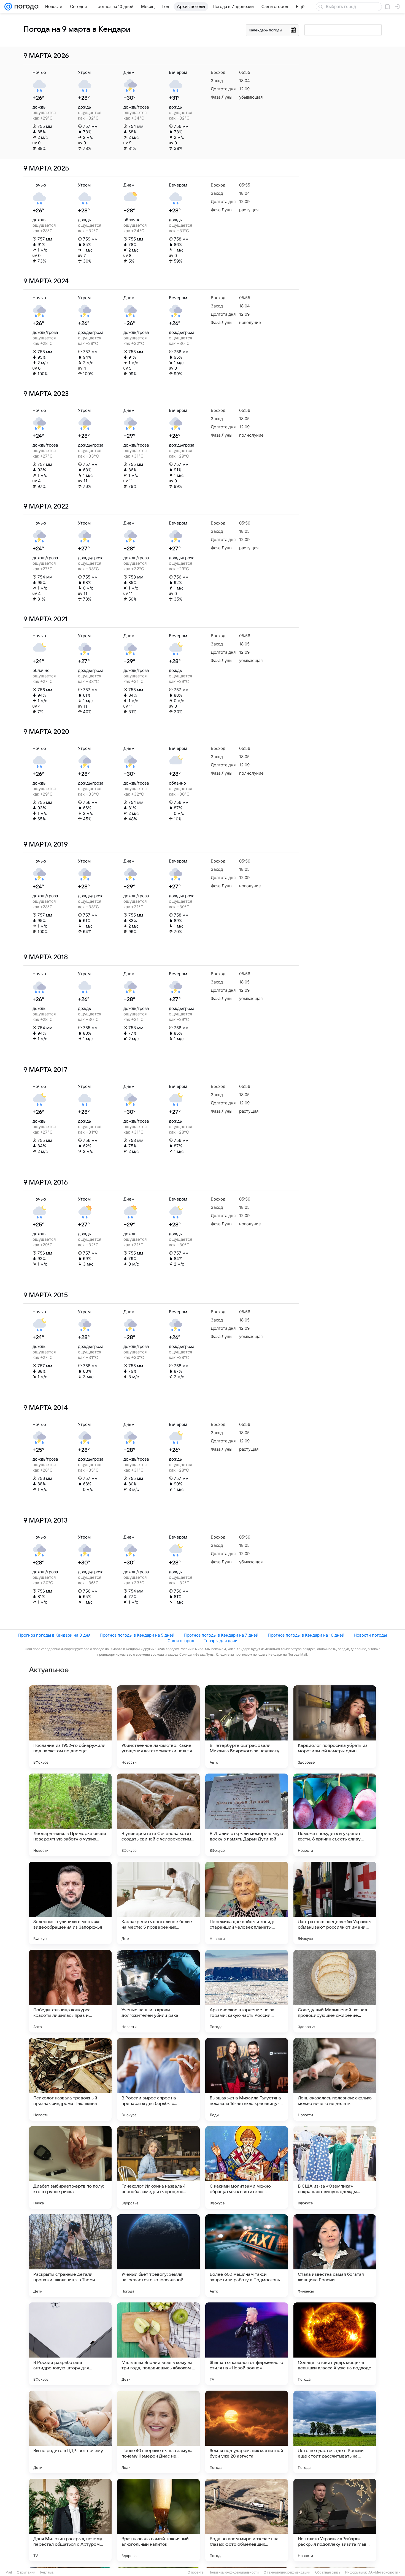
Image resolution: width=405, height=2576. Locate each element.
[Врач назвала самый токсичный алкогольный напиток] (158, 2520)
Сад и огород (181, 1641)
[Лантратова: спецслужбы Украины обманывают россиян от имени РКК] (335, 1903)
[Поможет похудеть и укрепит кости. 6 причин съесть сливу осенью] (335, 1815)
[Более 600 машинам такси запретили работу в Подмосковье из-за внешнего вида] (247, 2256)
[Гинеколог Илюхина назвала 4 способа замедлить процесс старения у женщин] (158, 2167)
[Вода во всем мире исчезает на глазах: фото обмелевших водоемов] (247, 2520)
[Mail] (8, 7)
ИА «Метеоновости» (384, 2572)
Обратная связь (328, 2572)
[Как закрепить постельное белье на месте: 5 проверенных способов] (158, 1903)
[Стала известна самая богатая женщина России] (335, 2256)
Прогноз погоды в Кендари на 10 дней (306, 1635)
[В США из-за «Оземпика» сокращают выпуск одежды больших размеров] (335, 2167)
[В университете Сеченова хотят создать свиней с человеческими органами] (158, 1815)
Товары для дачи (221, 1641)
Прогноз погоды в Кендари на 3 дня (54, 1635)
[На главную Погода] (25, 7)
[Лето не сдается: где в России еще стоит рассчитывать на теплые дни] (335, 2432)
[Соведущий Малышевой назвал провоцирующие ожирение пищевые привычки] (335, 1991)
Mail (9, 2572)
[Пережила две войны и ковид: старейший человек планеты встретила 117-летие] (247, 1903)
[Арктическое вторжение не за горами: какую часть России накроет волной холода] (247, 1991)
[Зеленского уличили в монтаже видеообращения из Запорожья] (70, 1903)
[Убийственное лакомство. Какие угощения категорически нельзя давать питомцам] (158, 1727)
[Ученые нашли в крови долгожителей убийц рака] (158, 1991)
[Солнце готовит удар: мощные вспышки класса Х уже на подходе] (335, 2344)
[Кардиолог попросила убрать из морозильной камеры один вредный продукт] (335, 1727)
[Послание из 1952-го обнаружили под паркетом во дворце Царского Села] (70, 1727)
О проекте (196, 2572)
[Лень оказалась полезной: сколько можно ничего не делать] (335, 2079)
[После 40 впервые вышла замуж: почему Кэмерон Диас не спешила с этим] (158, 2432)
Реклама (47, 2572)
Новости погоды (370, 1635)
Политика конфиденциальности (234, 2572)
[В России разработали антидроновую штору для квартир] (70, 2344)
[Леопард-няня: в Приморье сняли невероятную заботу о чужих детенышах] (70, 1815)
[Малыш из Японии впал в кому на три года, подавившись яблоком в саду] (158, 2344)
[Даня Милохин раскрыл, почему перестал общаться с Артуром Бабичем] (70, 2520)
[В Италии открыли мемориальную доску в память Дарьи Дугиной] (247, 1815)
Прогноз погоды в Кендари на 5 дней (137, 1635)
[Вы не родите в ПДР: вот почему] (70, 2432)
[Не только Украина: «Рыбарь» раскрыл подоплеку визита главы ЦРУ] (335, 2520)
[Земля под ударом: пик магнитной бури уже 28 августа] (247, 2432)
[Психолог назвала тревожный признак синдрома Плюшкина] (70, 2079)
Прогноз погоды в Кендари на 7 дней (221, 1635)
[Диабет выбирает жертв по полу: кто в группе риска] (70, 2167)
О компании (26, 2572)
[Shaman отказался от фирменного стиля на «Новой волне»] (247, 2344)
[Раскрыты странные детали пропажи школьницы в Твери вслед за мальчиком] (70, 2256)
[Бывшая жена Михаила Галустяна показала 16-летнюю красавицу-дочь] (247, 2079)
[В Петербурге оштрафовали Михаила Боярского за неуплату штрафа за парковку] (247, 1727)
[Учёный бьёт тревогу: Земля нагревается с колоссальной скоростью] (158, 2256)
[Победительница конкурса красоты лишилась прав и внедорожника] (70, 1991)
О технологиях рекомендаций (287, 2572)
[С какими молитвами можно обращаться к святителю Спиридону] (247, 2167)
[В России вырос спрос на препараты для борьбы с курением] (158, 2079)
